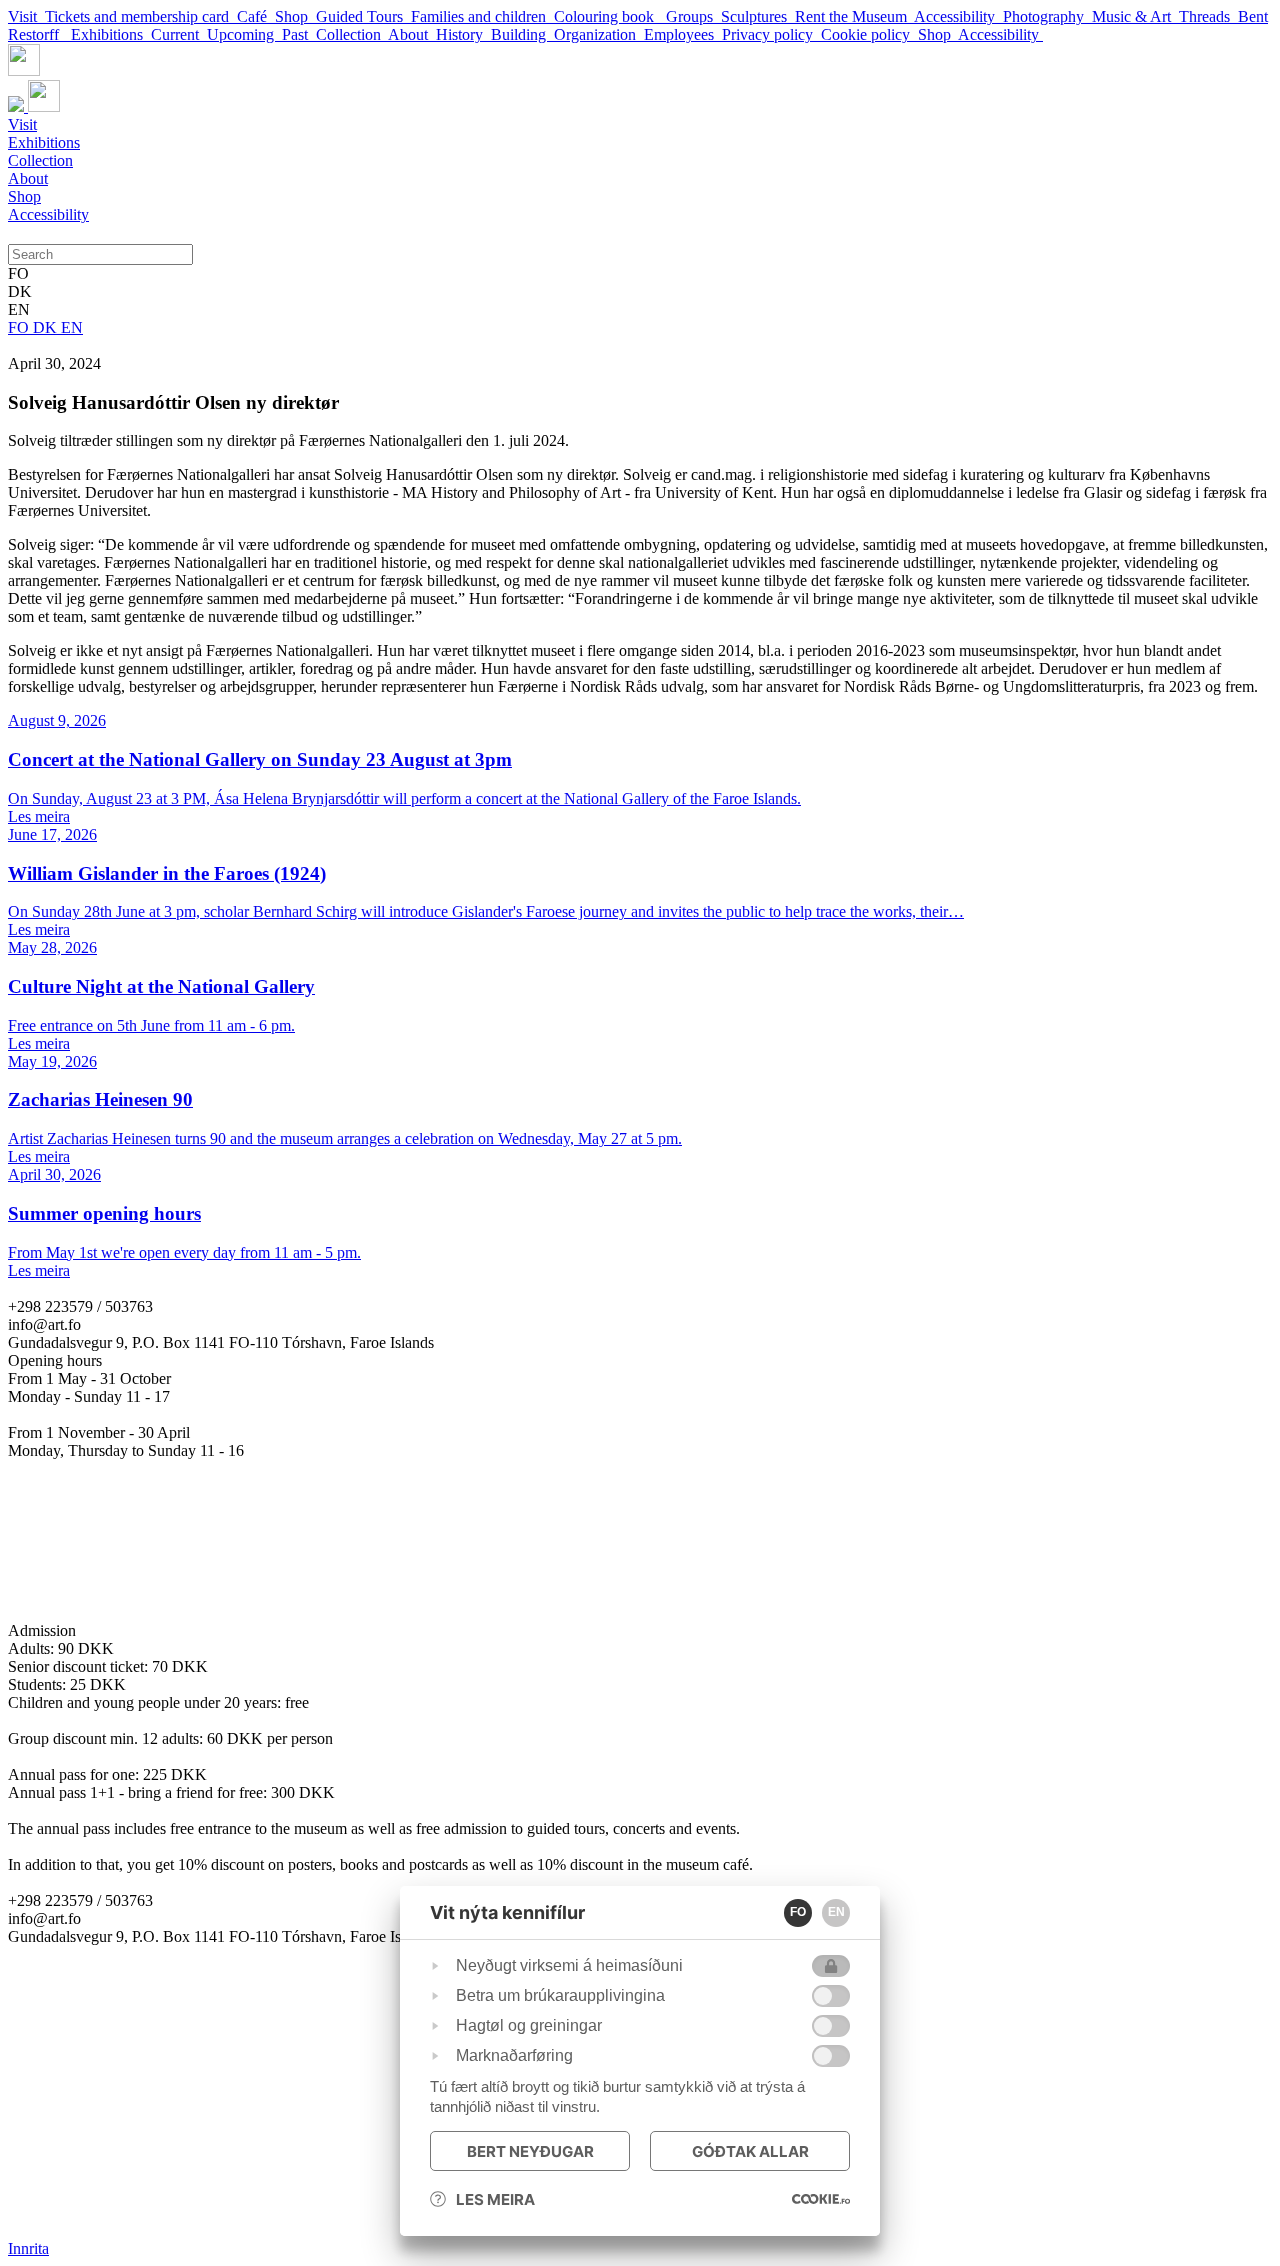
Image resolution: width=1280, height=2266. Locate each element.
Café (256, 16)
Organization (599, 34)
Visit (26, 16)
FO (20, 327)
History (463, 34)
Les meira (495, 2199)
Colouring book (610, 16)
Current (179, 34)
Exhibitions (111, 34)
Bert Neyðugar (530, 2151)
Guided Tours (363, 16)
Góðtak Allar (750, 2151)
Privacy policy (771, 34)
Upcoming (244, 34)
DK (47, 327)
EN (72, 327)
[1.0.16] (821, 2199)
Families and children (482, 16)
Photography (1047, 16)
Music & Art (1135, 16)
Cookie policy (869, 34)
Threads (1208, 16)
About (412, 34)
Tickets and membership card (141, 16)
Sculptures (758, 16)
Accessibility (958, 16)
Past (299, 34)
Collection (352, 34)
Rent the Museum (854, 16)
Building (522, 34)
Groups (693, 16)
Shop (295, 16)
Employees (683, 34)
